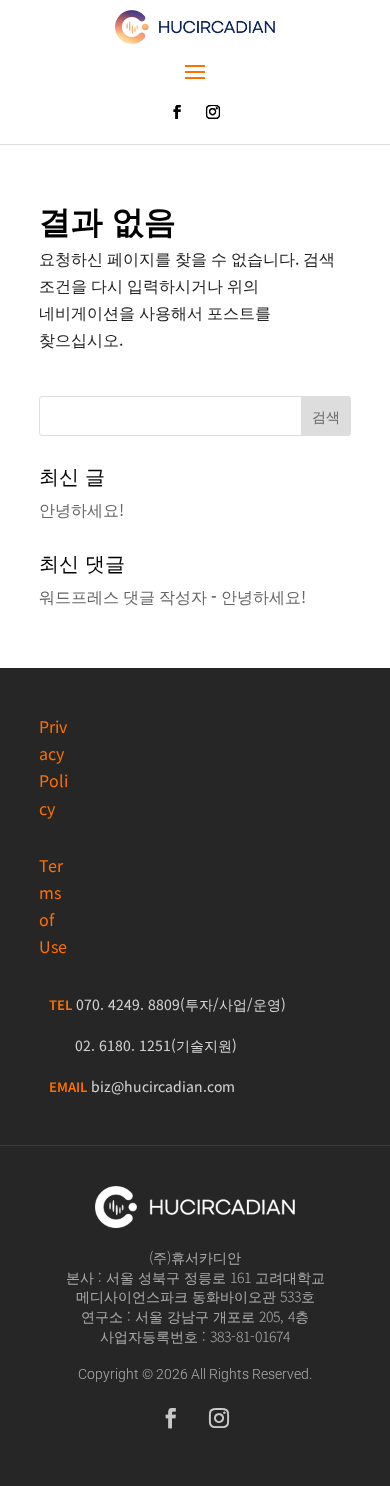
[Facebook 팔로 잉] (177, 112)
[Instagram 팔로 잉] (213, 112)
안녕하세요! (81, 509)
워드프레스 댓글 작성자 (123, 596)
